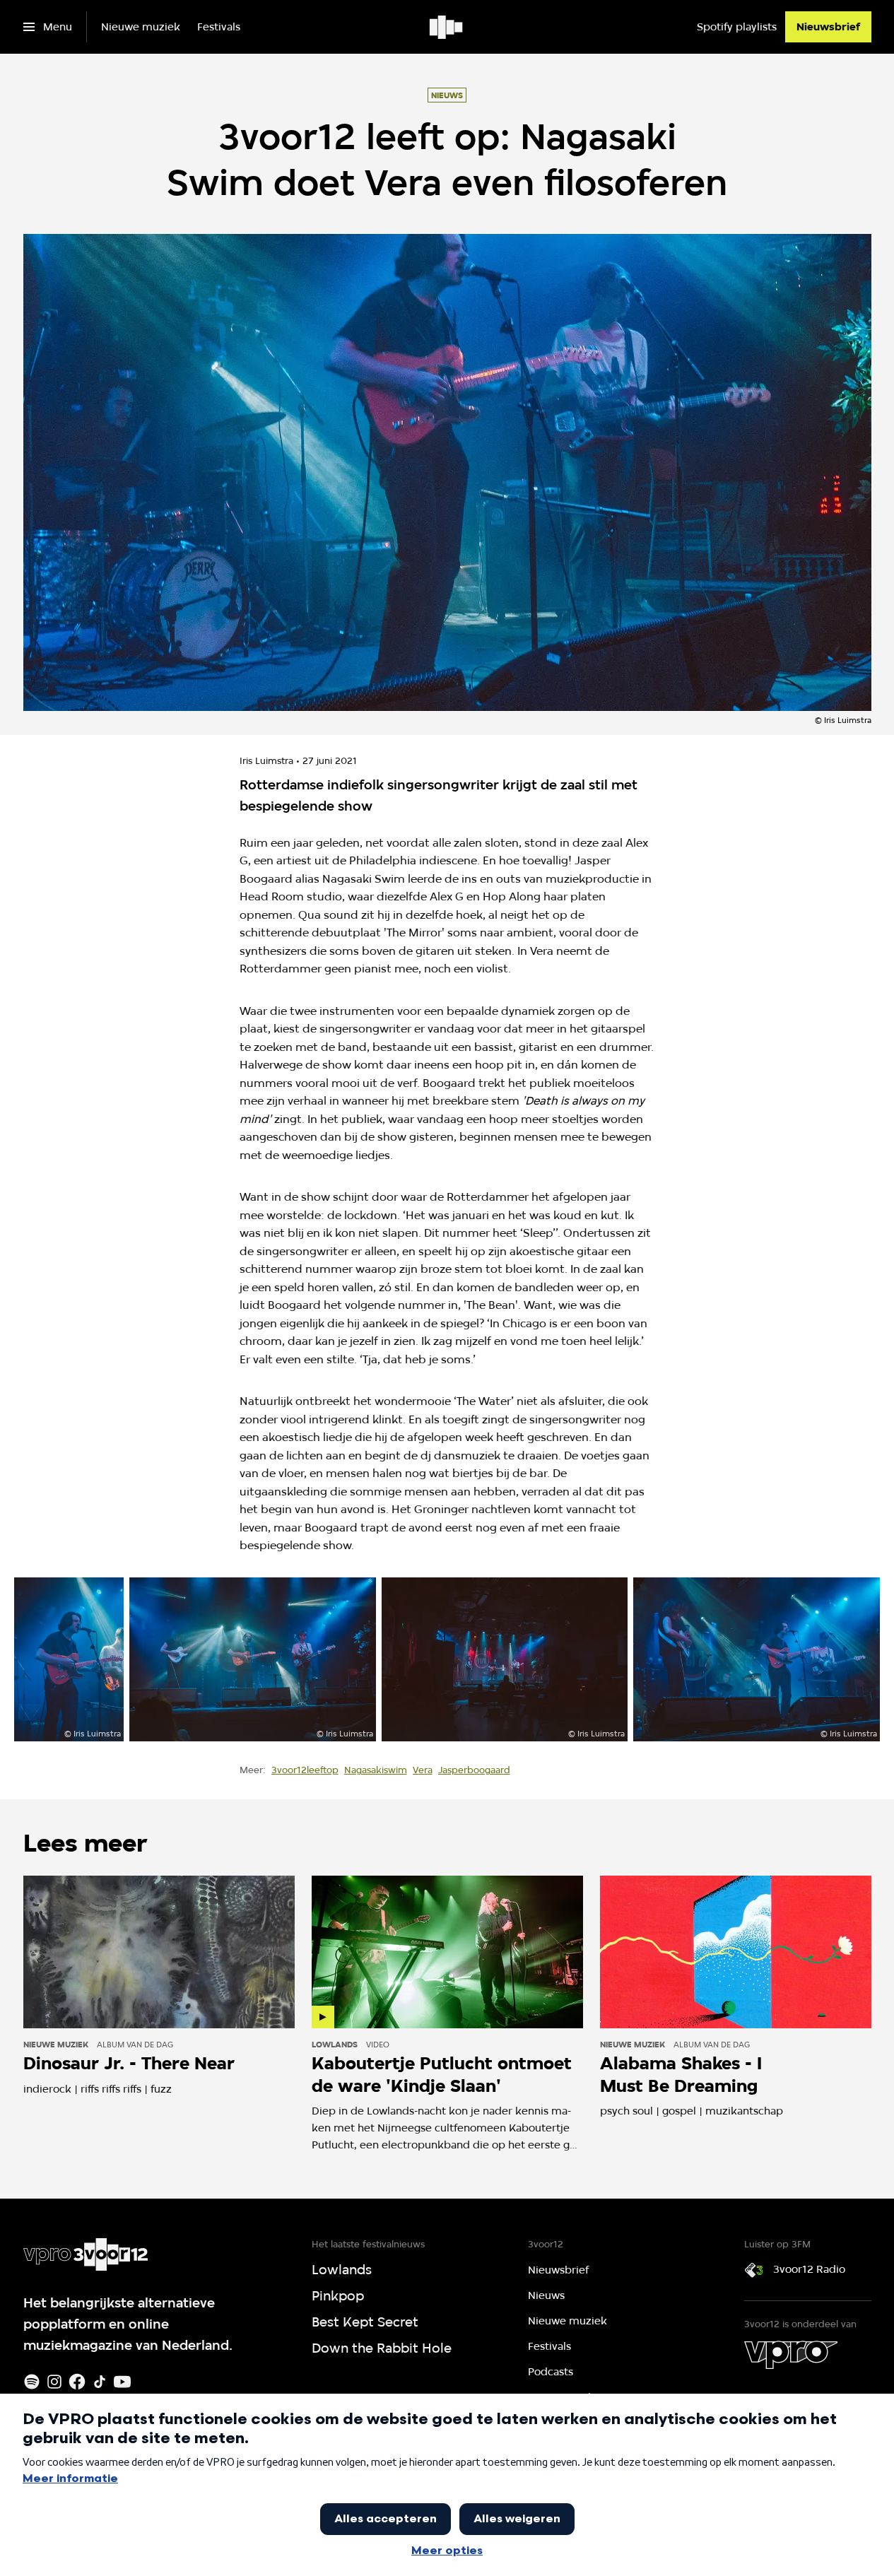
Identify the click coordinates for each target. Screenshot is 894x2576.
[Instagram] (54, 2382)
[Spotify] (32, 2382)
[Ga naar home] (447, 27)
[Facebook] (77, 2382)
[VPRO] (791, 2355)
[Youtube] (122, 2382)
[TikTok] (100, 2382)
